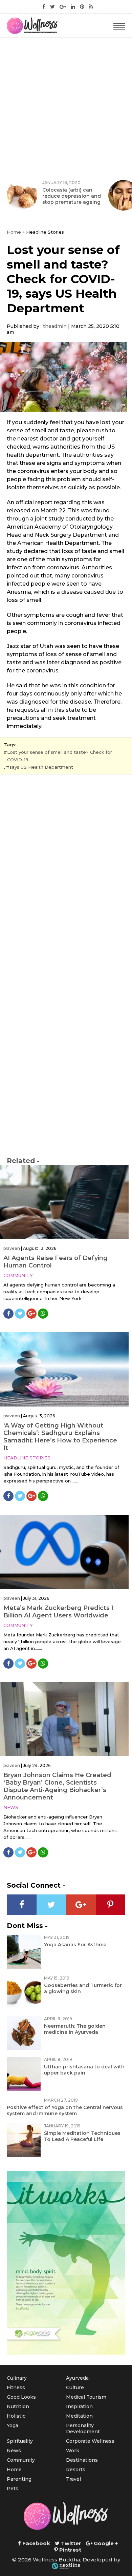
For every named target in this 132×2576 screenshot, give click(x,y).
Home (14, 232)
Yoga (13, 2425)
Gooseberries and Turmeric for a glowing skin (83, 1988)
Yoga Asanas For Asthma (75, 1945)
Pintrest (70, 2550)
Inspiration (79, 2406)
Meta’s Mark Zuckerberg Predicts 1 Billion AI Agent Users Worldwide (59, 1612)
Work (73, 2451)
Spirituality (20, 2441)
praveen (12, 1248)
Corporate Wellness (90, 2441)
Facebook (36, 2543)
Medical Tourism (86, 2397)
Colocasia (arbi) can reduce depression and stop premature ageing (72, 196)
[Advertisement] (66, 107)
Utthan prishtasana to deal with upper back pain (84, 2070)
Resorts (76, 2470)
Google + (105, 2543)
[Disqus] (66, 872)
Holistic (16, 2416)
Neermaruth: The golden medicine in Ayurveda (75, 2029)
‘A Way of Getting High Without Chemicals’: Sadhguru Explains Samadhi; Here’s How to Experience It (60, 1437)
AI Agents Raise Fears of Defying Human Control (56, 1262)
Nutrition (18, 2406)
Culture (75, 2387)
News (11, 1807)
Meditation (79, 2416)
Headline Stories (27, 1458)
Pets (13, 2489)
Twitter (70, 2543)
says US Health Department (41, 767)
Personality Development (83, 2428)
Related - (23, 1161)
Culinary (17, 2378)
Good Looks (21, 2397)
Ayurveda (77, 2378)
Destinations (82, 2460)
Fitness (16, 2387)
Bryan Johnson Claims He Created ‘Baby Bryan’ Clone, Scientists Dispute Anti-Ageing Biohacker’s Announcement (57, 1786)
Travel (73, 2479)
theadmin (55, 326)
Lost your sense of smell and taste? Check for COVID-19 (60, 756)
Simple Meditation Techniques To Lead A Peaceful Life (82, 2136)
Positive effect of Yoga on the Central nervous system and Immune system (65, 2110)
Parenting (19, 2479)
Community (18, 1275)
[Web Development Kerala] (66, 2566)
